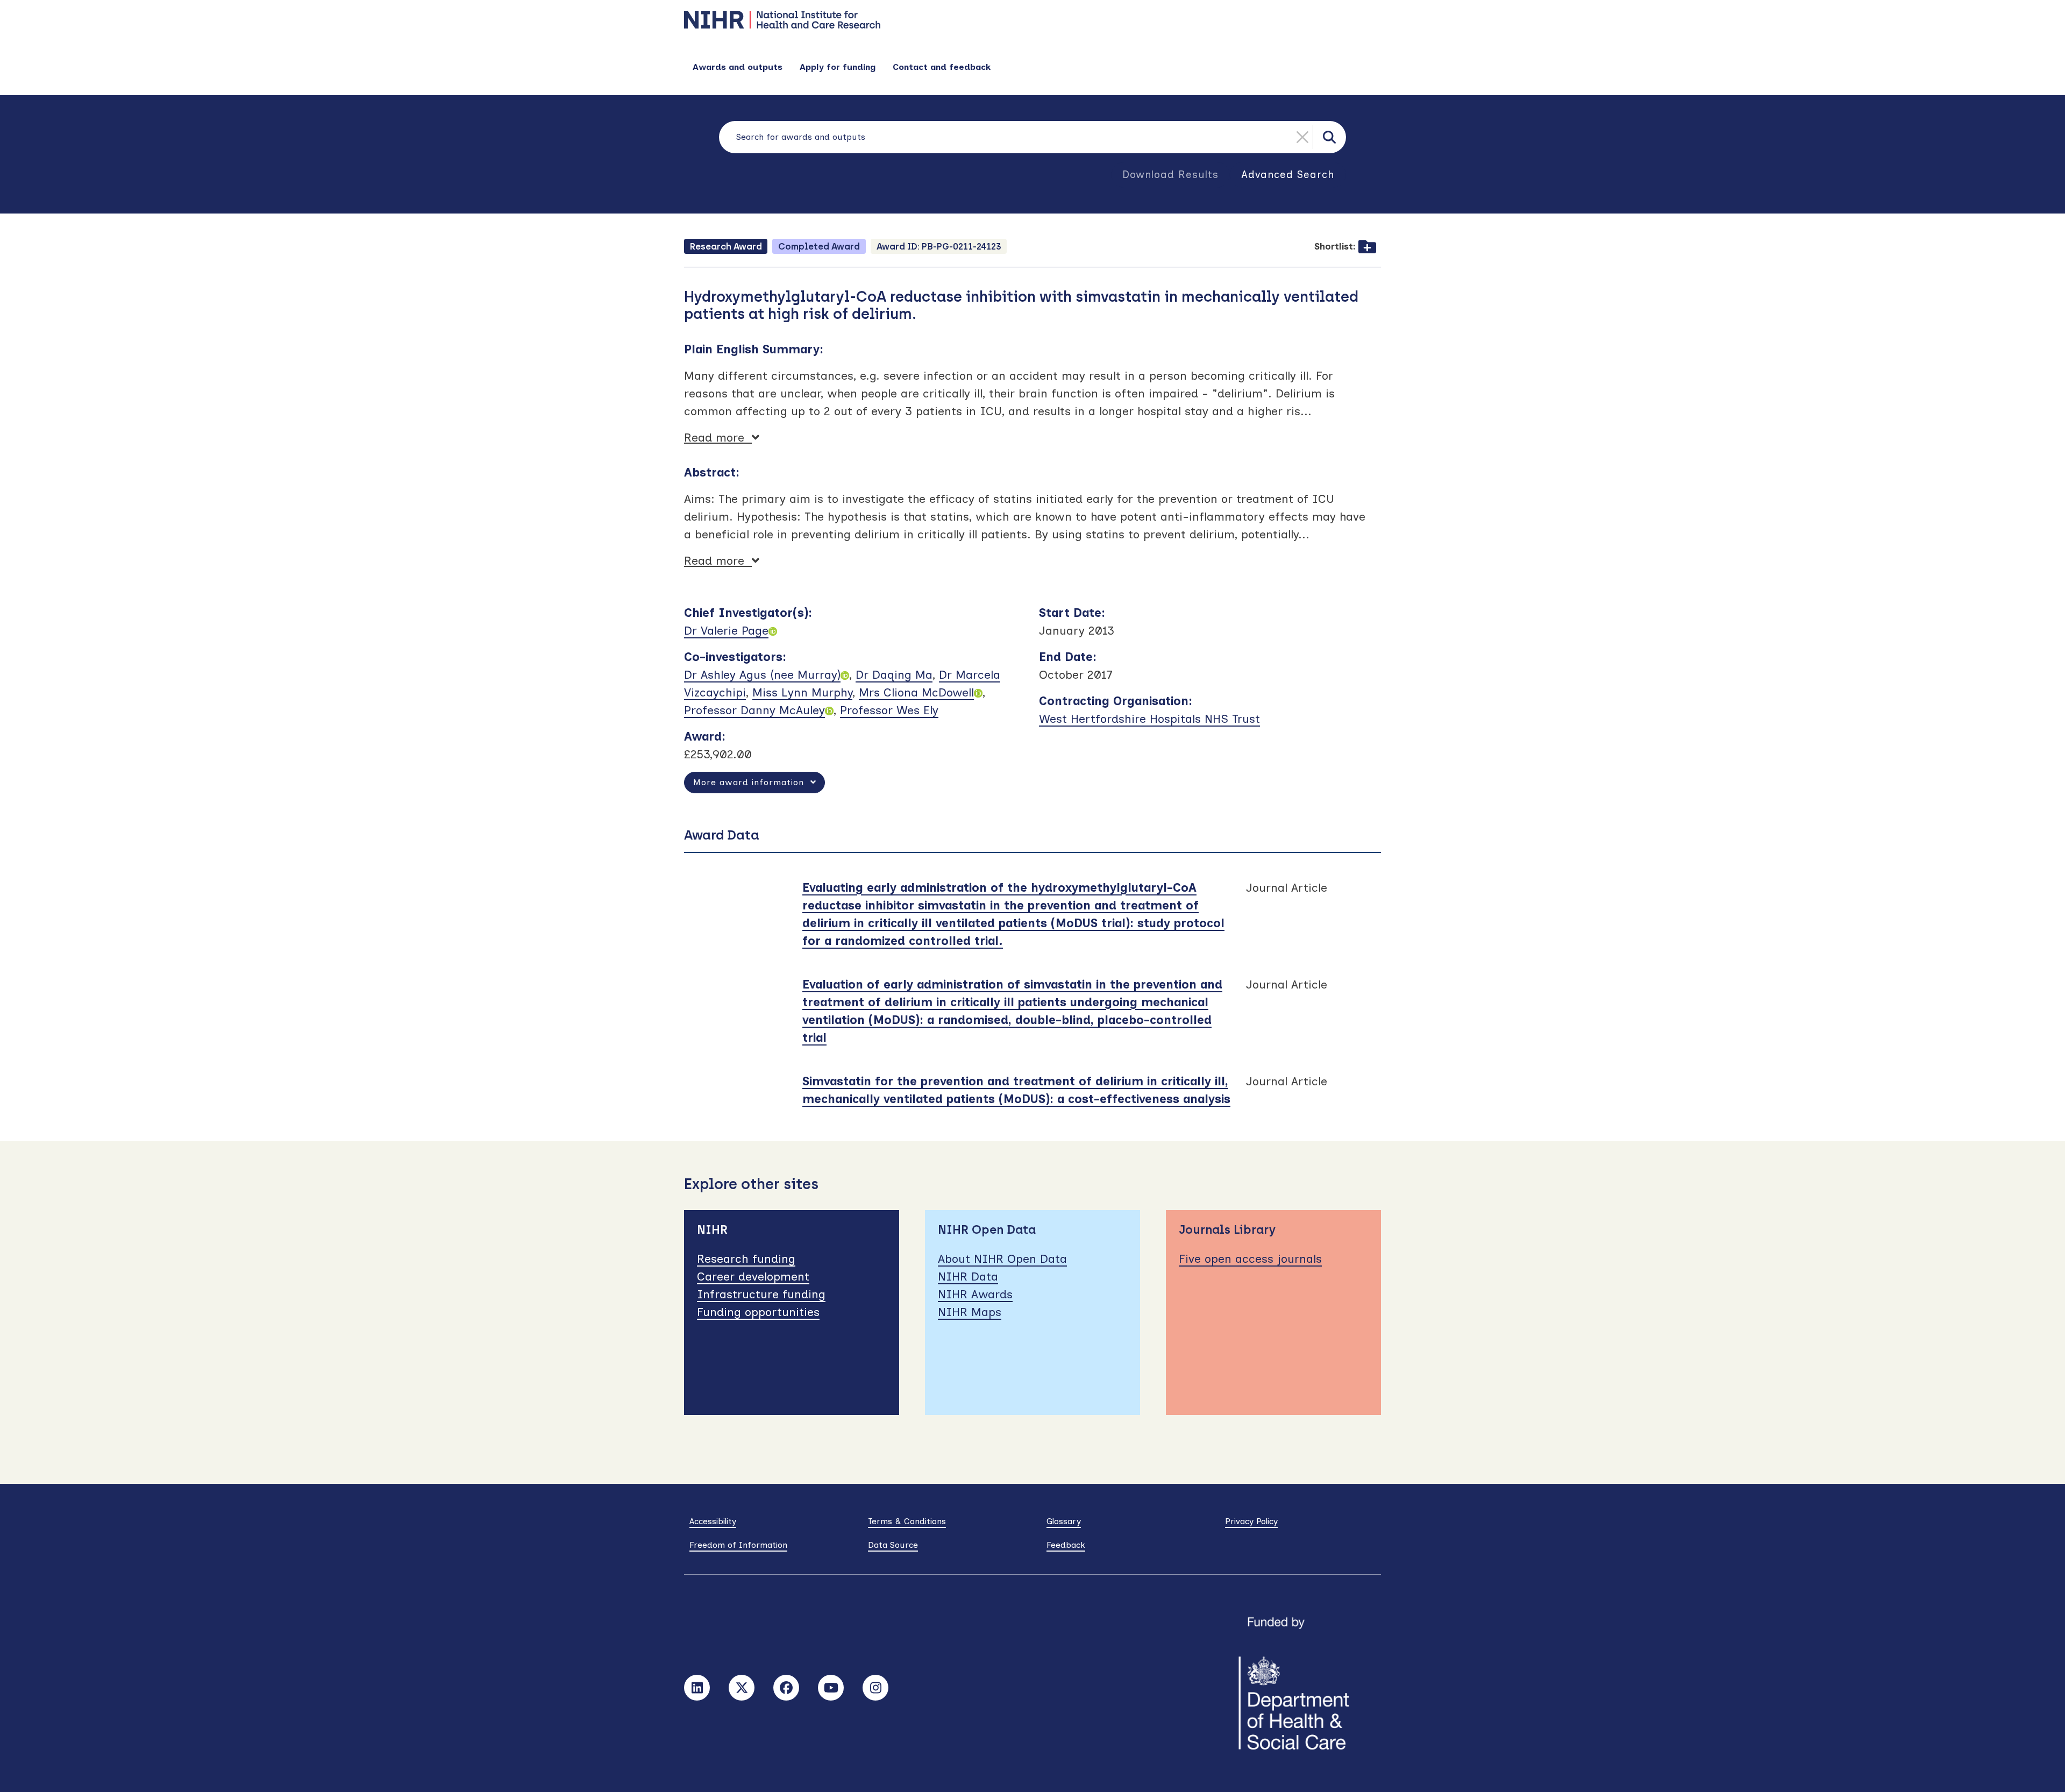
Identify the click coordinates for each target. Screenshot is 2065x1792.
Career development (753, 1277)
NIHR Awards (975, 1294)
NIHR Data (968, 1277)
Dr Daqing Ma (894, 675)
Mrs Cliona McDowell (916, 692)
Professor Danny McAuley (754, 710)
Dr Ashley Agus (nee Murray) (762, 675)
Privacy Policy (1251, 1521)
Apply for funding (838, 67)
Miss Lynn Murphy (802, 692)
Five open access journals (1250, 1259)
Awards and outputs (738, 67)
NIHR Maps (970, 1312)
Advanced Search (1288, 175)
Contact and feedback (942, 67)
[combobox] (1032, 137)
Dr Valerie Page (726, 631)
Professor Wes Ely (889, 710)
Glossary (1064, 1521)
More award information (752, 782)
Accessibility (713, 1521)
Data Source (893, 1545)
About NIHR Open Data (1002, 1259)
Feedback (1066, 1545)
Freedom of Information (738, 1545)
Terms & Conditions (907, 1521)
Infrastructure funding (761, 1294)
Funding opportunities (758, 1312)
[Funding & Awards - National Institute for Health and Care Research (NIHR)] (1032, 20)
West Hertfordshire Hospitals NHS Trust (1149, 719)
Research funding (746, 1259)
